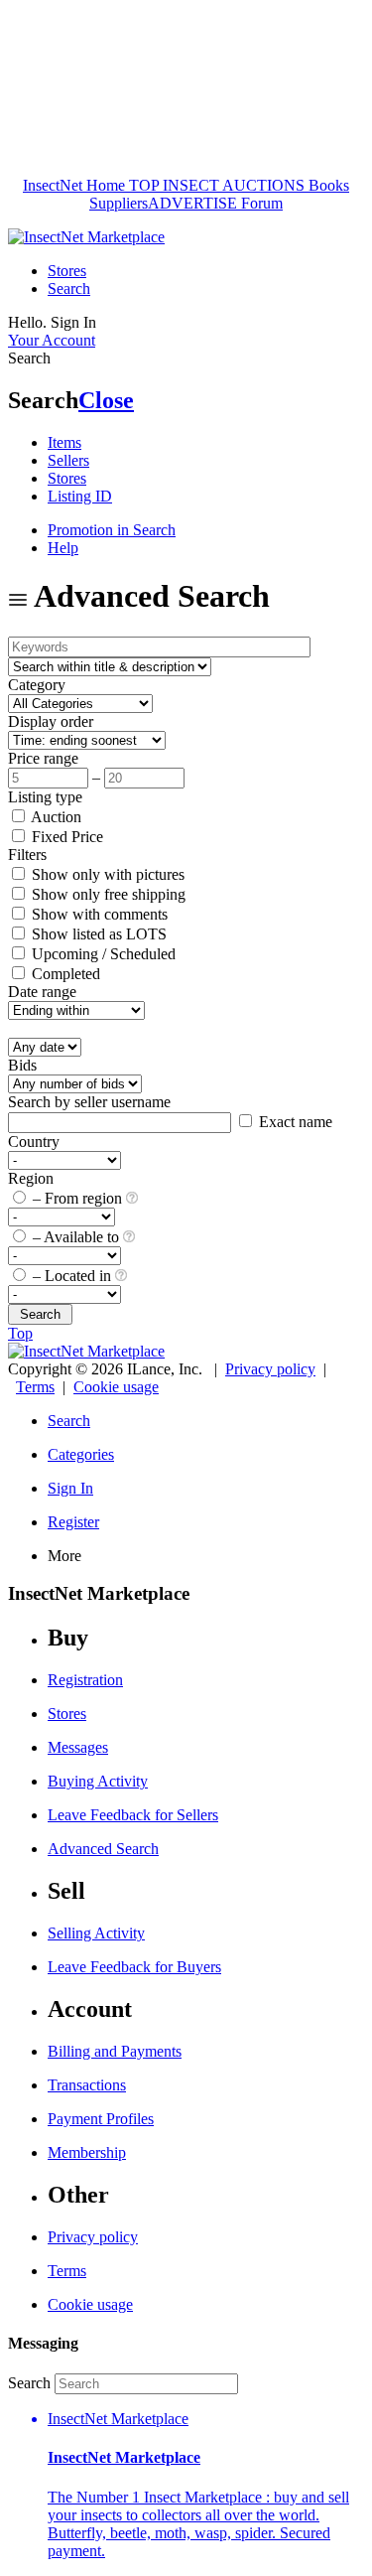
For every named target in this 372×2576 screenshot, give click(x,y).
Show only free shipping (107, 894)
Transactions (87, 2085)
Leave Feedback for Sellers (133, 1815)
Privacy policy (270, 1369)
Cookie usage (116, 1387)
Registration (85, 1680)
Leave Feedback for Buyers (134, 1967)
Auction (55, 817)
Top (20, 1333)
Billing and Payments (115, 2051)
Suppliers (119, 203)
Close (106, 400)
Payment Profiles (101, 2119)
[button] (206, 2485)
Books (327, 185)
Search (69, 288)
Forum (260, 203)
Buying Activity (98, 1781)
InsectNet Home (74, 185)
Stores (67, 271)
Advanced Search (103, 1849)
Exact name (294, 1122)
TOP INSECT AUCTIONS (215, 185)
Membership (87, 2152)
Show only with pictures (106, 874)
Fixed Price (65, 837)
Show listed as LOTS (97, 934)
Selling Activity (96, 1933)
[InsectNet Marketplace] (86, 237)
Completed (64, 974)
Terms (35, 1387)
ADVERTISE (192, 203)
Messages (78, 1747)
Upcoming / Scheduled (102, 954)
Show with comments (98, 914)
